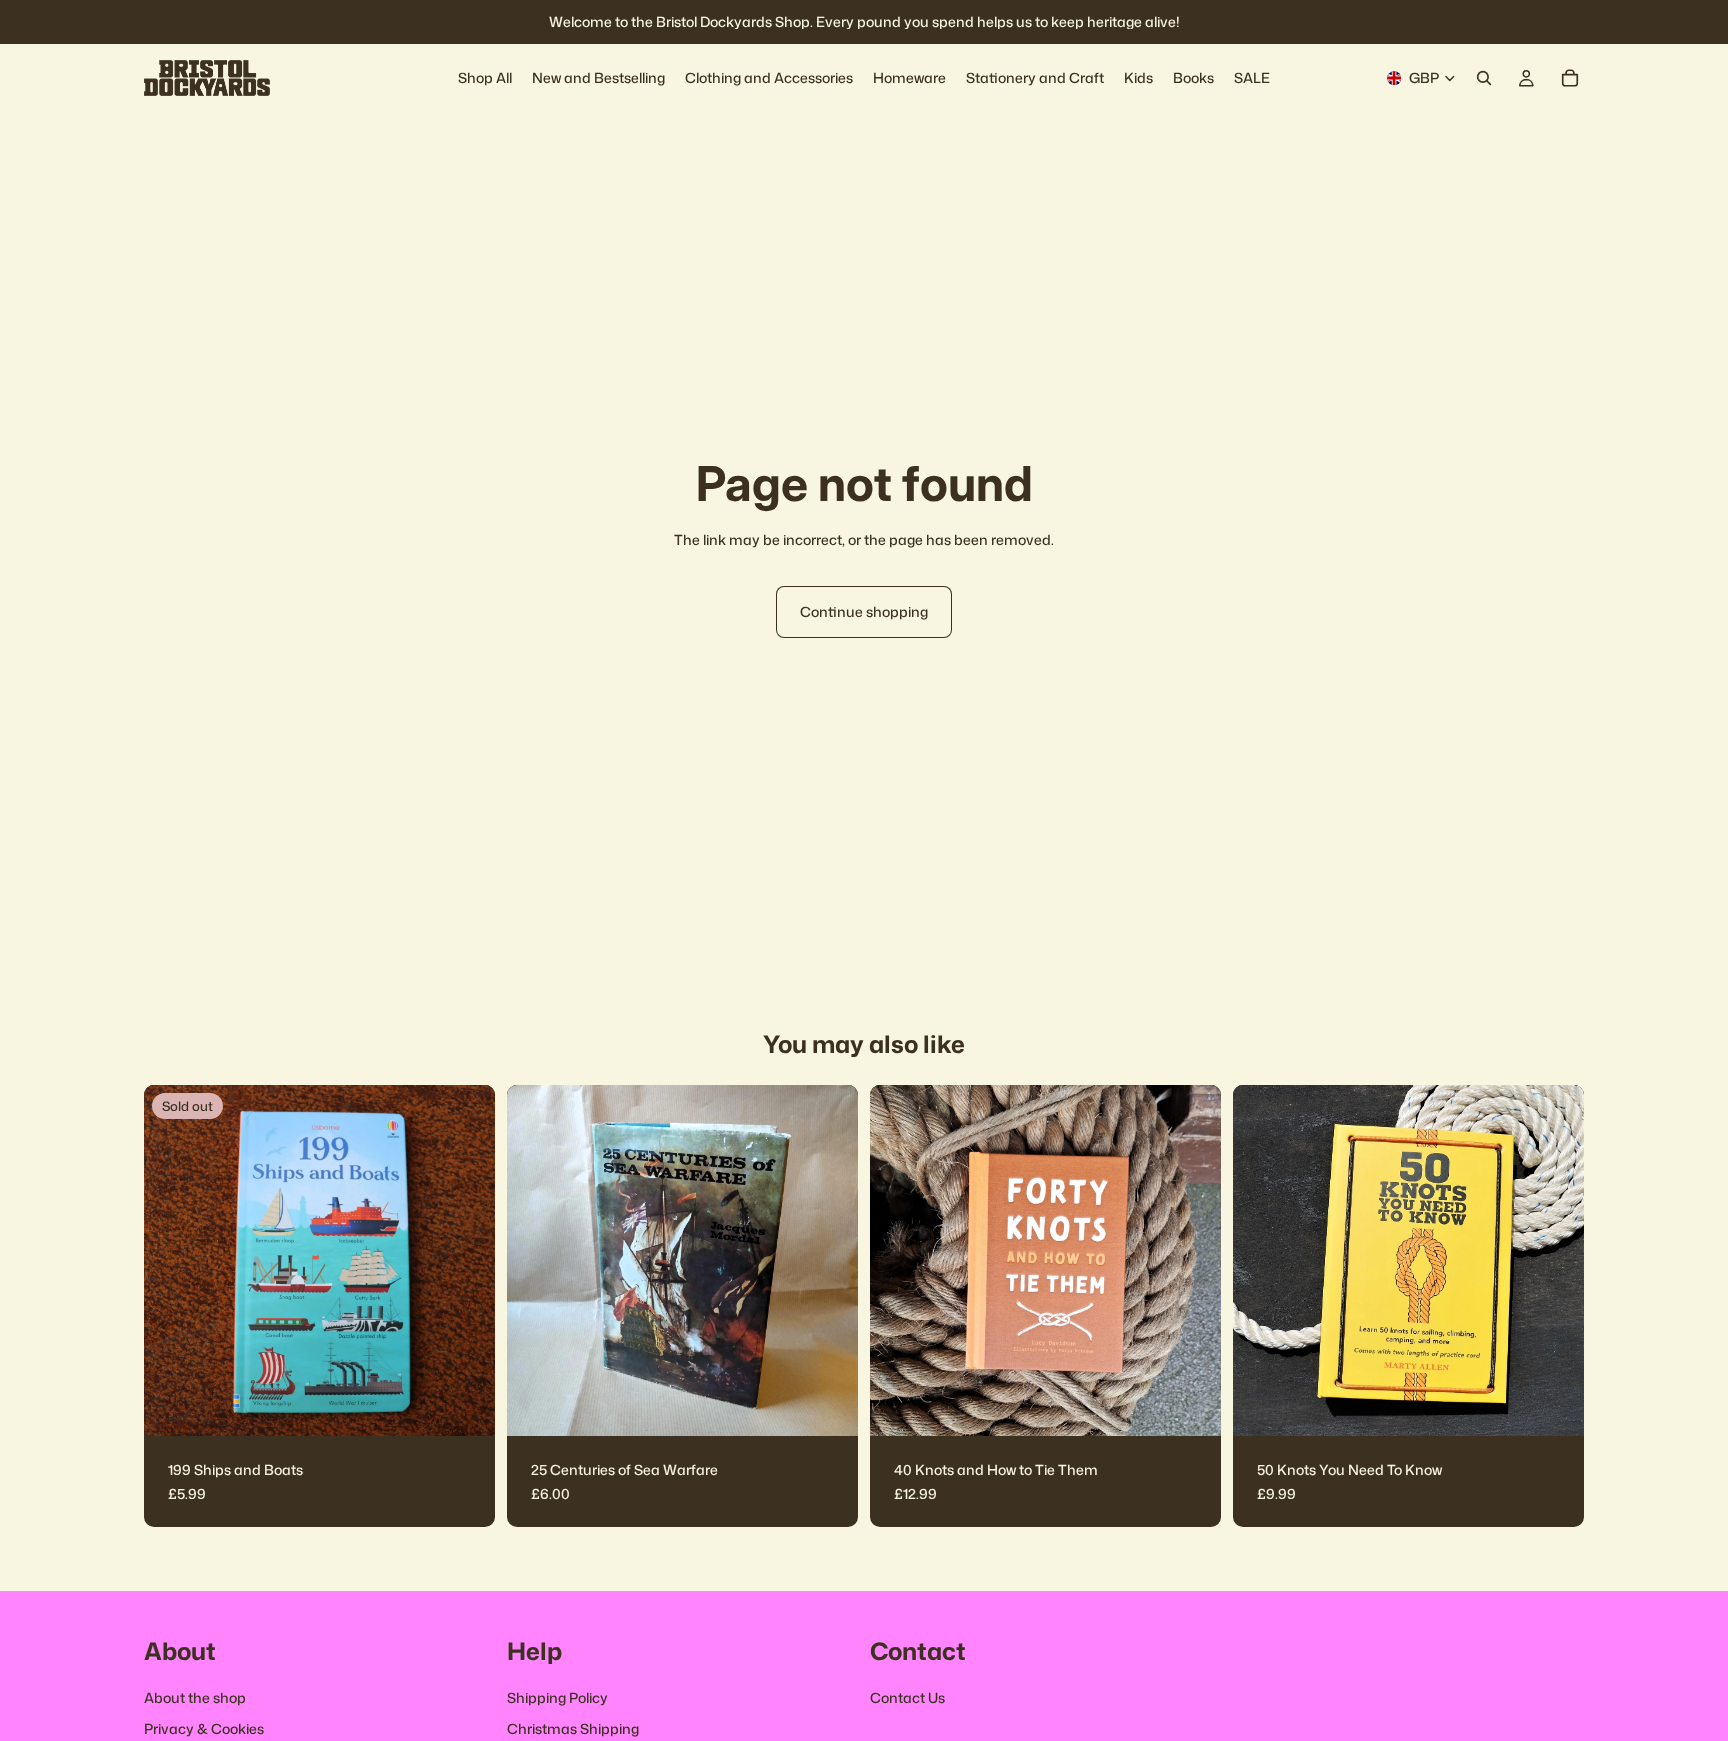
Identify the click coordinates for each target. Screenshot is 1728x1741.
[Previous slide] (537, 1261)
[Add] (827, 1405)
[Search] (1484, 78)
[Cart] (1570, 78)
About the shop (195, 1697)
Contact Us (907, 1697)
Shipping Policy (557, 1697)
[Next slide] (828, 1261)
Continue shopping (864, 611)
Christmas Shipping (573, 1729)
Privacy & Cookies (204, 1729)
